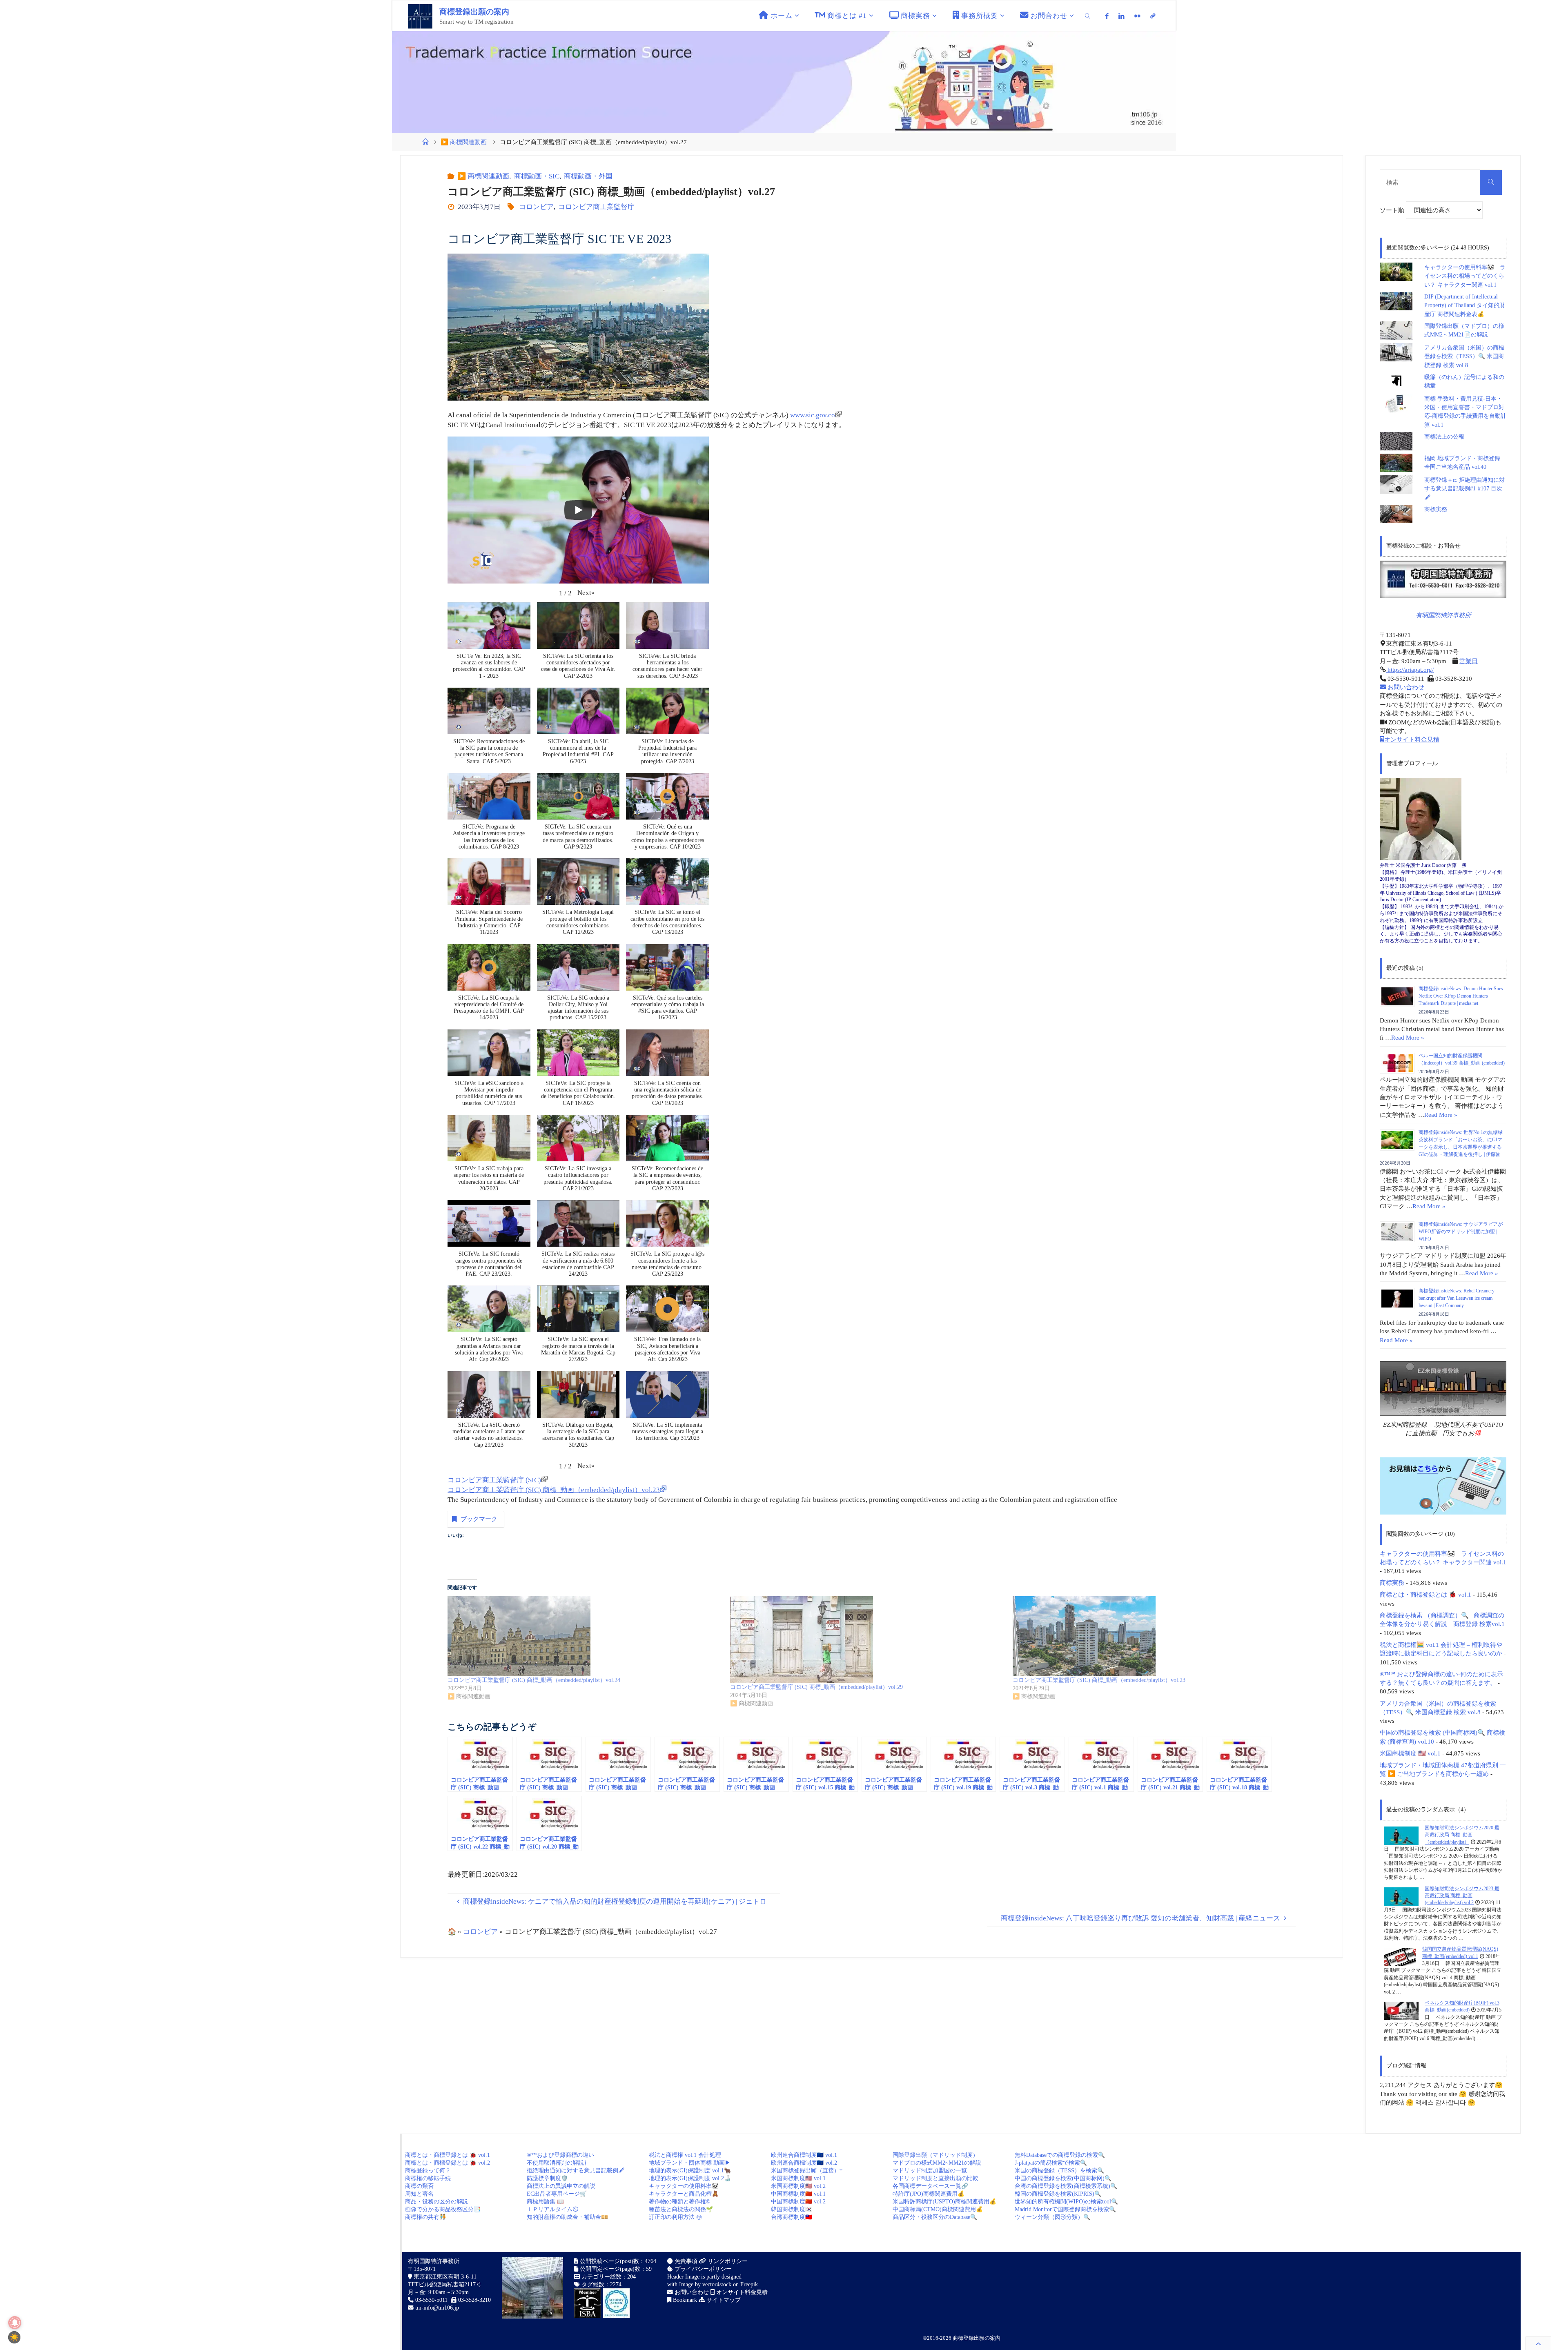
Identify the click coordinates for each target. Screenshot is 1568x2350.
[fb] (1107, 16)
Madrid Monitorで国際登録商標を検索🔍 (1065, 2209)
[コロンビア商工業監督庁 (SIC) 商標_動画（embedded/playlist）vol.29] (867, 1640)
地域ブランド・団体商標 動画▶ (690, 2163)
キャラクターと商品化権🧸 (684, 2194)
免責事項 (685, 2261)
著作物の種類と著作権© (680, 2202)
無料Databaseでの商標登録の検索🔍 (1060, 2155)
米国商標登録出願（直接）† (807, 2171)
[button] (586, 593)
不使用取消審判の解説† (557, 2163)
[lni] (1121, 16)
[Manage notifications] (15, 2323)
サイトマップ (723, 2300)
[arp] (1153, 16)
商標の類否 (419, 2186)
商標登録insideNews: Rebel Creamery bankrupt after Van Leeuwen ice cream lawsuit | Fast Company (1457, 1298)
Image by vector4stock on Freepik (718, 2284)
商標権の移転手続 (428, 2178)
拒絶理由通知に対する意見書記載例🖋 (576, 2171)
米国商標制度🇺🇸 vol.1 (798, 2178)
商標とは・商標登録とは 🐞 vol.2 (448, 2163)
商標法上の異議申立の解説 (561, 2186)
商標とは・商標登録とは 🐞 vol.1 (1425, 1594)
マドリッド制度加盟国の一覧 (930, 2171)
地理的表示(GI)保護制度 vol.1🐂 (690, 2171)
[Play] (578, 510)
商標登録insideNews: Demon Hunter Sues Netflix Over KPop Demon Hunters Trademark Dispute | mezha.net (1461, 996)
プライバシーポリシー (702, 2269)
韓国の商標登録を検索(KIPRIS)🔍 (1058, 2194)
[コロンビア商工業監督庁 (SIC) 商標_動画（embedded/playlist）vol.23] (1150, 1636)
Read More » (1408, 1037)
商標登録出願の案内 (474, 12)
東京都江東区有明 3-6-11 (444, 2277)
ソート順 (1393, 210)
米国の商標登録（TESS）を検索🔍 (1059, 2171)
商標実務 (1436, 509)
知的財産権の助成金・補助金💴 (567, 2217)
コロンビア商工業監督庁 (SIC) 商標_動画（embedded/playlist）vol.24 (534, 1680)
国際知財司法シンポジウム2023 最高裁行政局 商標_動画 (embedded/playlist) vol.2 (1462, 1896)
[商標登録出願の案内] (420, 16)
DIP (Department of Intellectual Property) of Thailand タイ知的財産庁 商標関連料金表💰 (1465, 305)
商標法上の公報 (1444, 437)
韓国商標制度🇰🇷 (792, 2209)
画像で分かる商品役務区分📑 (443, 2209)
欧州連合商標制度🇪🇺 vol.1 (804, 2155)
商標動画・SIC (537, 176)
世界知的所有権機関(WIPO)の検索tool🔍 (1066, 2202)
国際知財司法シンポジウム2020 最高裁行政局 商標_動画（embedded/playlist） (1462, 1835)
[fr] (1137, 16)
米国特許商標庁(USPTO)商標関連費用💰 (944, 2202)
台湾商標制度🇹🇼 (792, 2217)
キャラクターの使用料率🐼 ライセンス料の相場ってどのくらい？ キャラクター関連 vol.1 (1465, 276)
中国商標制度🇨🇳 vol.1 (798, 2194)
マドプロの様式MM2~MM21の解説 (937, 2163)
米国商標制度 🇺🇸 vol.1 (1410, 1753)
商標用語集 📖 (545, 2202)
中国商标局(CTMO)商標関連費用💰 (938, 2209)
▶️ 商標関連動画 (464, 142)
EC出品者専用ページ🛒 (557, 2194)
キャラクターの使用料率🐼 (684, 2186)
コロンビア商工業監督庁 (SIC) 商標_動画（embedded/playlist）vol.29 (816, 1687)
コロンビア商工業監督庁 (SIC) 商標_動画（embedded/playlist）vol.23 (554, 1490)
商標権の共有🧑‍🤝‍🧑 (426, 2217)
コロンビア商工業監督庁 (596, 207)
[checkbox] (14, 2337)
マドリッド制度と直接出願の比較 (935, 2178)
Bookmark (684, 2300)
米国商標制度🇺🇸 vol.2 (798, 2186)
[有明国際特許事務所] (1443, 579)
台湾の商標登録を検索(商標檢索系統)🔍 (1066, 2186)
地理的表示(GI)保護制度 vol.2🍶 (690, 2178)
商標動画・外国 (588, 176)
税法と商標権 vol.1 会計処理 (685, 2155)
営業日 (1469, 661)
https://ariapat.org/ (1410, 669)
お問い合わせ (1405, 687)
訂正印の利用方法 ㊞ (675, 2217)
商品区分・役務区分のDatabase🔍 (935, 2217)
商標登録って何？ (428, 2171)
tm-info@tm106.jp (437, 2308)
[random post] (1401, 1835)
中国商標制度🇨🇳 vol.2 (798, 2202)
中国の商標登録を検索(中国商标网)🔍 (1063, 2178)
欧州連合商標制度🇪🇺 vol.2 (804, 2163)
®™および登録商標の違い (560, 2155)
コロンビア (536, 207)
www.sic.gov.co (813, 415)
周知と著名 (419, 2194)
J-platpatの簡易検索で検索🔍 (1051, 2163)
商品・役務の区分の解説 (437, 2202)
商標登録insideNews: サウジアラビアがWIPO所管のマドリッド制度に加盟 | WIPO (1461, 1232)
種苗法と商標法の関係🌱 (681, 2209)
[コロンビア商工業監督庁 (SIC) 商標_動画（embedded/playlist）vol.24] (585, 1636)
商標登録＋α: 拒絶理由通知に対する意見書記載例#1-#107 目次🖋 (1464, 489)
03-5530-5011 (431, 2300)
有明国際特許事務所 (1443, 615)
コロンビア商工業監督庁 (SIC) (494, 1480)
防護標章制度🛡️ (547, 2178)
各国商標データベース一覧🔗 (930, 2186)
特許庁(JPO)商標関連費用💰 (929, 2194)
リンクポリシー (727, 2261)
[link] (1088, 16)
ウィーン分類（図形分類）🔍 (1052, 2217)
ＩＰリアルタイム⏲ (552, 2209)
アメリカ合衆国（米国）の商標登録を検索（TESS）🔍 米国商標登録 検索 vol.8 (1464, 356)
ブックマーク (479, 1519)
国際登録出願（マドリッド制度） (935, 2155)
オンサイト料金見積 (1412, 739)
